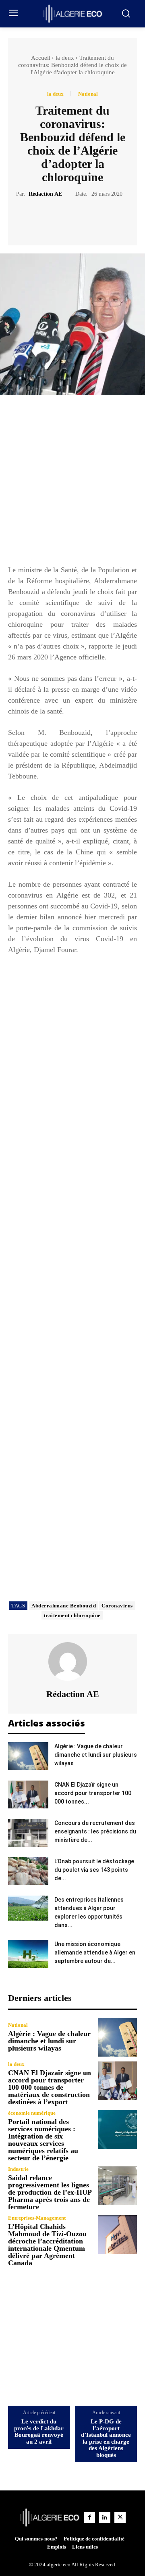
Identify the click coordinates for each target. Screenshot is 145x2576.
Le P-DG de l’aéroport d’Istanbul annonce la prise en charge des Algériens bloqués (106, 2438)
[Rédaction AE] (72, 1662)
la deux (65, 58)
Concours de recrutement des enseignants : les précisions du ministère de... (95, 1831)
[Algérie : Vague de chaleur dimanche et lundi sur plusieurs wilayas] (28, 1756)
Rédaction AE (45, 194)
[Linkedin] (105, 2517)
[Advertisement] (72, 483)
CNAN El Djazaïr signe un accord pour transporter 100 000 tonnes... (93, 1793)
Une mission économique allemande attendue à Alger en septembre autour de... (95, 1952)
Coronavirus (117, 1606)
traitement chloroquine (72, 1615)
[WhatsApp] (100, 218)
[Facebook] (45, 218)
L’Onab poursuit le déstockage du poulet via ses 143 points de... (94, 1870)
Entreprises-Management (37, 2218)
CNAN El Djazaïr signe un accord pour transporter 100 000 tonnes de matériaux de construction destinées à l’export (50, 2087)
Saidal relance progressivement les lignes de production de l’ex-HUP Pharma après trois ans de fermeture (50, 2192)
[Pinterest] (82, 218)
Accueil (41, 58)
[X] (63, 218)
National (88, 94)
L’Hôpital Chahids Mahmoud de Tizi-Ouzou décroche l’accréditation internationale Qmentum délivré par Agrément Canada (47, 2245)
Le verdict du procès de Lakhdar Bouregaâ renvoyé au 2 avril (39, 2432)
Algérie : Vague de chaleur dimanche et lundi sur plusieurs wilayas (96, 1755)
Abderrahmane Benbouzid (64, 1606)
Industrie (18, 2169)
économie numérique (32, 2113)
